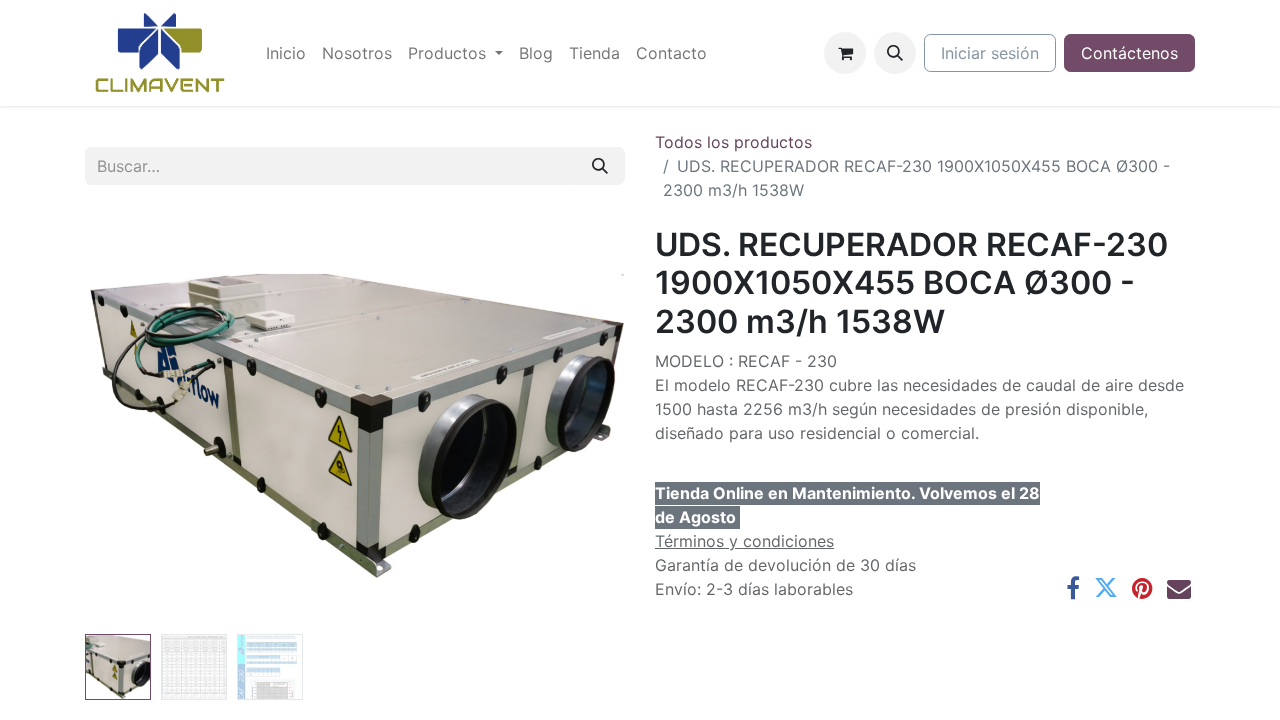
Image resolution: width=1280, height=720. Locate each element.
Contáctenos (1129, 53)
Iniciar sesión (990, 53)
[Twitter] (1106, 588)
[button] (895, 53)
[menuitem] (286, 53)
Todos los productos (733, 142)
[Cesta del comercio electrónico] (845, 53)
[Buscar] (600, 166)
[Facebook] (1073, 588)
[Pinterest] (1142, 588)
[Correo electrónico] (1179, 588)
